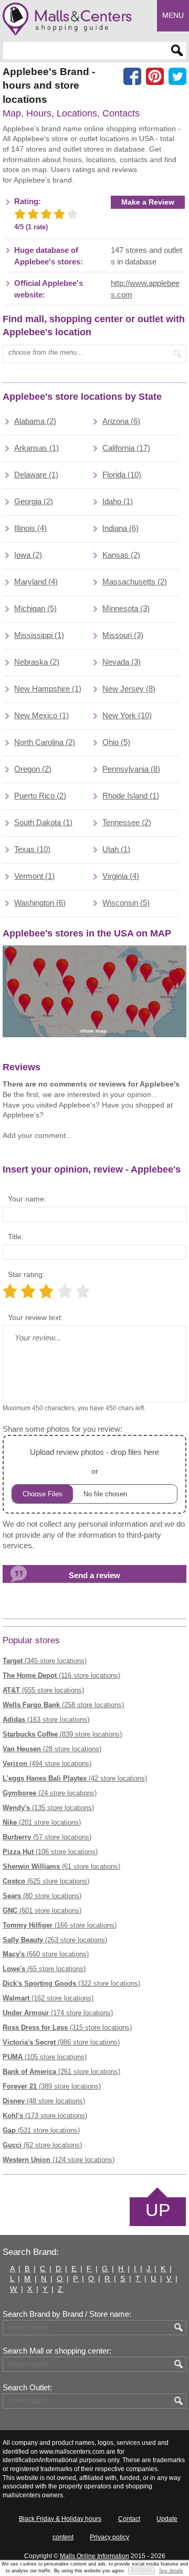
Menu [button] (173, 15)
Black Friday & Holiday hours (60, 2519)
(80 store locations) (42, 1896)
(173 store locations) (45, 2116)
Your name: (27, 1199)
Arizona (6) (121, 421)
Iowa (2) (28, 555)
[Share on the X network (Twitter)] (177, 77)
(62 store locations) (42, 2145)
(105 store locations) (45, 2057)
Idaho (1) (118, 502)
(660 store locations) (46, 1954)
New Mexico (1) (41, 716)
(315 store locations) (67, 2027)
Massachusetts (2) (135, 582)
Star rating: (26, 1274)
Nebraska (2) (37, 662)
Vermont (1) (34, 876)
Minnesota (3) (126, 609)
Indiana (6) (120, 528)
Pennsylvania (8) (131, 769)
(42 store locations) (75, 1778)
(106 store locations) (50, 1852)
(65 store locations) (44, 1969)
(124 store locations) (59, 2160)
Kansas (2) (121, 555)
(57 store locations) (47, 1837)
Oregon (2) (33, 769)
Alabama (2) (35, 421)
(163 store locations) (46, 1720)
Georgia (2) (34, 502)
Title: (16, 1237)
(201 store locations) (42, 1822)
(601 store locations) (42, 1910)
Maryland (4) (36, 582)
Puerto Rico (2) (40, 796)
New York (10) (127, 716)
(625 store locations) (46, 1881)
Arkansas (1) (36, 448)
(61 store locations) (61, 1866)
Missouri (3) (123, 635)
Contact (129, 2519)
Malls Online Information (94, 2556)
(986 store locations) (61, 2042)
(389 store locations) (52, 2086)
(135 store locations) (48, 1808)
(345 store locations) (45, 1661)
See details (171, 2571)
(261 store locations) (61, 2072)
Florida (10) (122, 475)
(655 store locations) (43, 1690)
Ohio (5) (116, 742)
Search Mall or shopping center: (57, 2351)
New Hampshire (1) (48, 689)
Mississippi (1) (39, 635)
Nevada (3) (122, 662)
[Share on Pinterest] (155, 77)
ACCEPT (141, 2570)
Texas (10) (32, 849)
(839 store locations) (62, 1734)
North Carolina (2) (45, 742)
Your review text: (35, 1317)
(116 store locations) (61, 1675)
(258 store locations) (63, 1705)
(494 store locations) (47, 1764)
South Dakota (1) (43, 823)
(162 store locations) (48, 1998)
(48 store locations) (44, 2101)
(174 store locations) (58, 2013)
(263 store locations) (55, 1940)
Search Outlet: (27, 2388)
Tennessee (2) (127, 823)
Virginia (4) (121, 876)
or (94, 1462)
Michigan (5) (35, 609)
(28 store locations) (52, 1749)
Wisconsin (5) (126, 903)
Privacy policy (109, 2537)
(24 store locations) (50, 1793)
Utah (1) (116, 849)
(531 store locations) (41, 2130)
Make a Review (148, 202)
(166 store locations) (60, 1925)
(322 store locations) (71, 1983)
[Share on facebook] (132, 77)
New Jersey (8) (129, 689)
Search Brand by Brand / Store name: (67, 2314)
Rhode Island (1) (131, 796)
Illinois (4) (30, 528)
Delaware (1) (36, 475)
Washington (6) (40, 903)
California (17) (126, 448)
